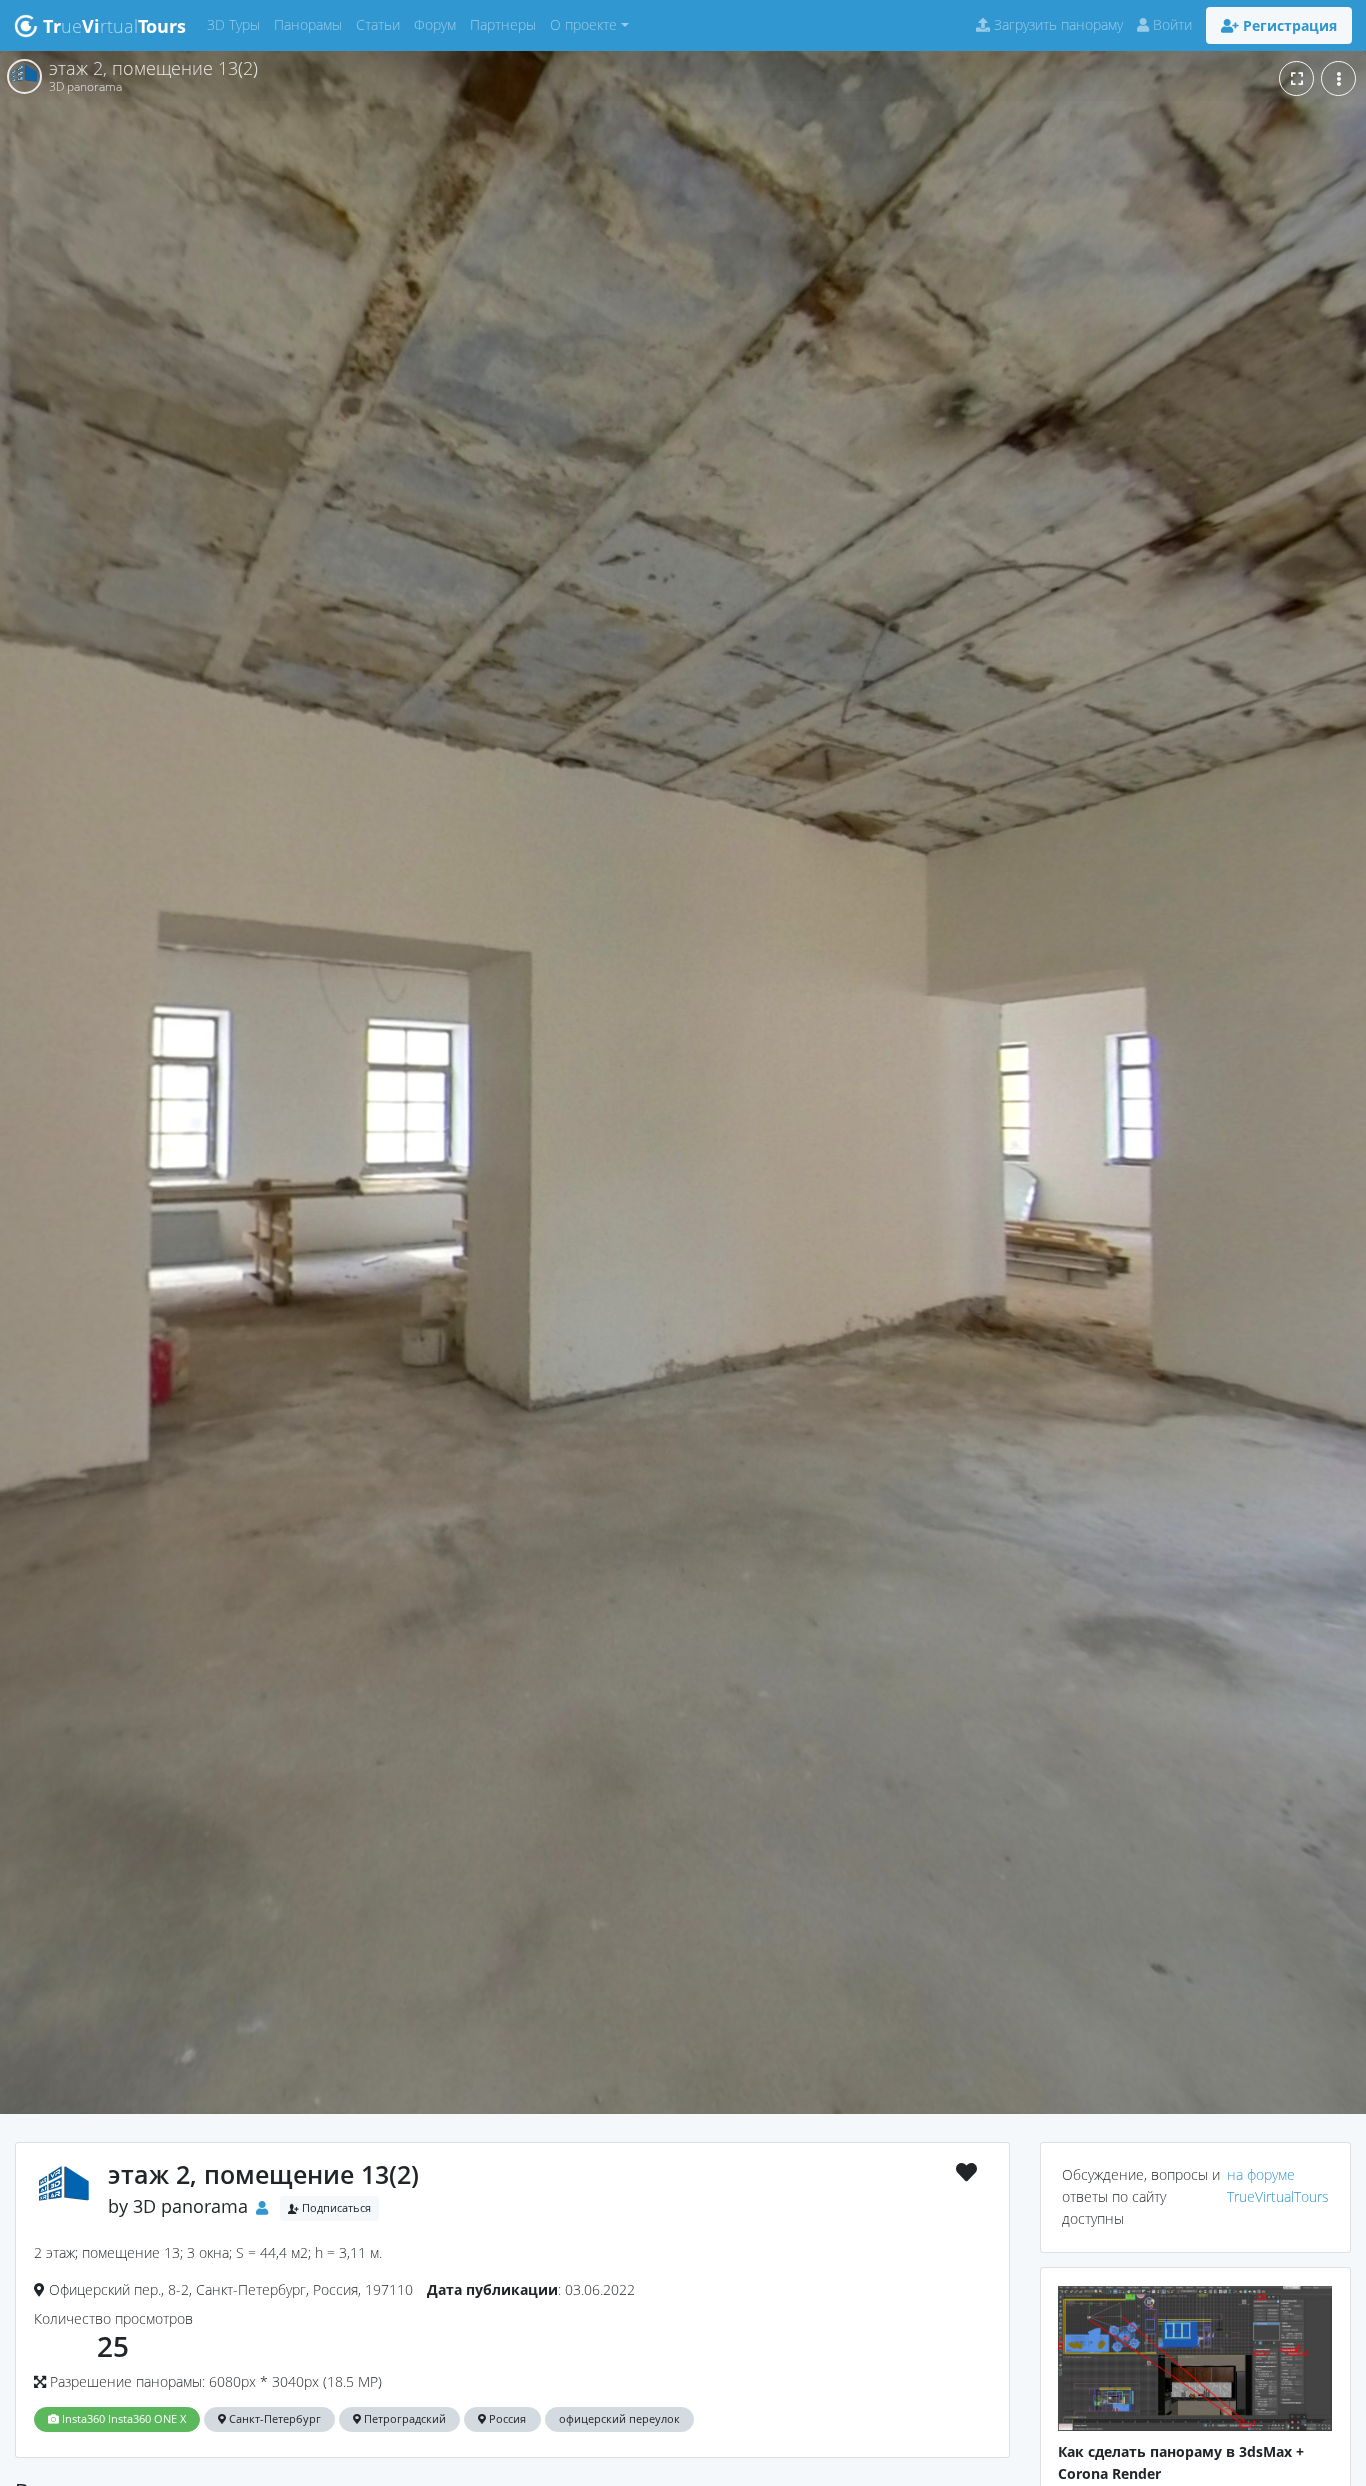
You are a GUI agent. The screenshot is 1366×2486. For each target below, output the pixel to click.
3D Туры (237, 24)
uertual (114, 26)
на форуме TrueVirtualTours (1278, 2185)
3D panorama (190, 2206)
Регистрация (1288, 25)
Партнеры (506, 24)
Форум (438, 24)
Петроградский (403, 2419)
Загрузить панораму (1056, 24)
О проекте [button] (583, 24)
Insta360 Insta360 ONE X (122, 2419)
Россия (506, 2419)
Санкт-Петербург (273, 2419)
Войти (1170, 24)
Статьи (381, 24)
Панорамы (311, 24)
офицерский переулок (619, 2419)
